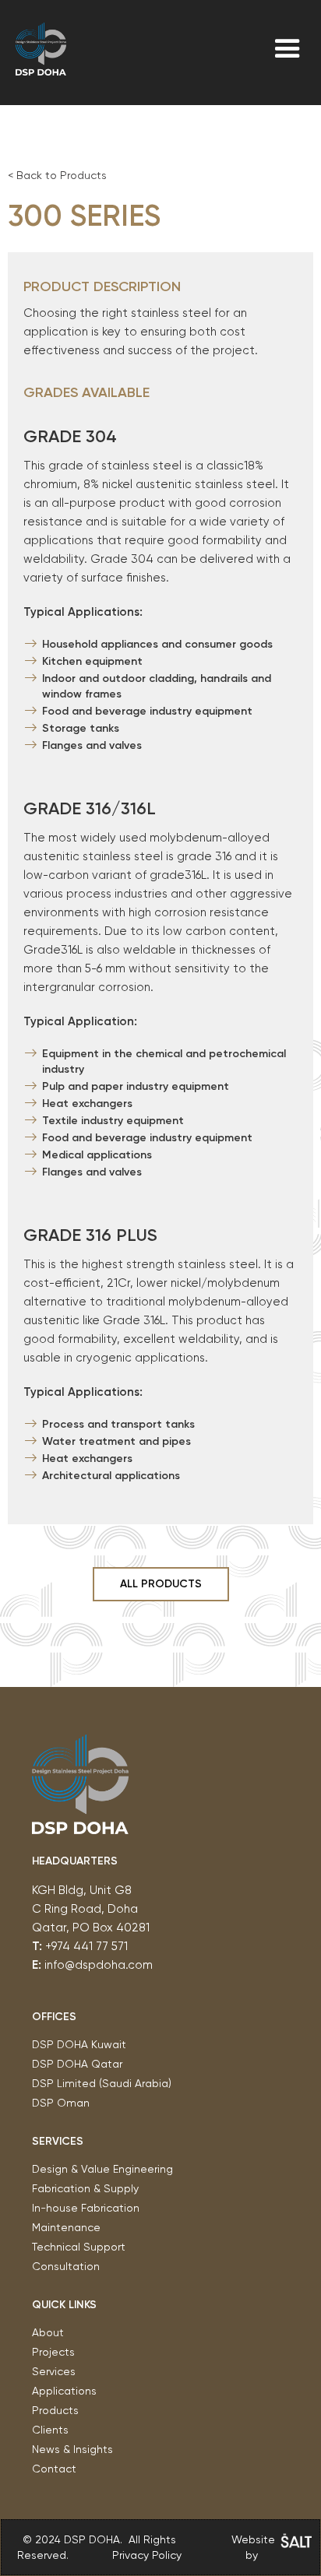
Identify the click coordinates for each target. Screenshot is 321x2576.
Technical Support (79, 2247)
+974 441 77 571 (86, 1946)
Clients (50, 2430)
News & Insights (72, 2449)
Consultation (66, 2266)
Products (55, 2410)
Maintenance (66, 2227)
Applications (64, 2391)
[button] (287, 49)
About (48, 2332)
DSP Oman (61, 2103)
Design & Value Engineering (102, 2169)
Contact (54, 2469)
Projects (53, 2352)
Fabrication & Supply (85, 2188)
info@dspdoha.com (99, 1965)
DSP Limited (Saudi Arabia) (102, 2083)
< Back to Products (57, 175)
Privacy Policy (147, 2555)
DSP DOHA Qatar (77, 2064)
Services (54, 2371)
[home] (41, 49)
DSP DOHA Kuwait (81, 2044)
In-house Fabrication (86, 2208)
